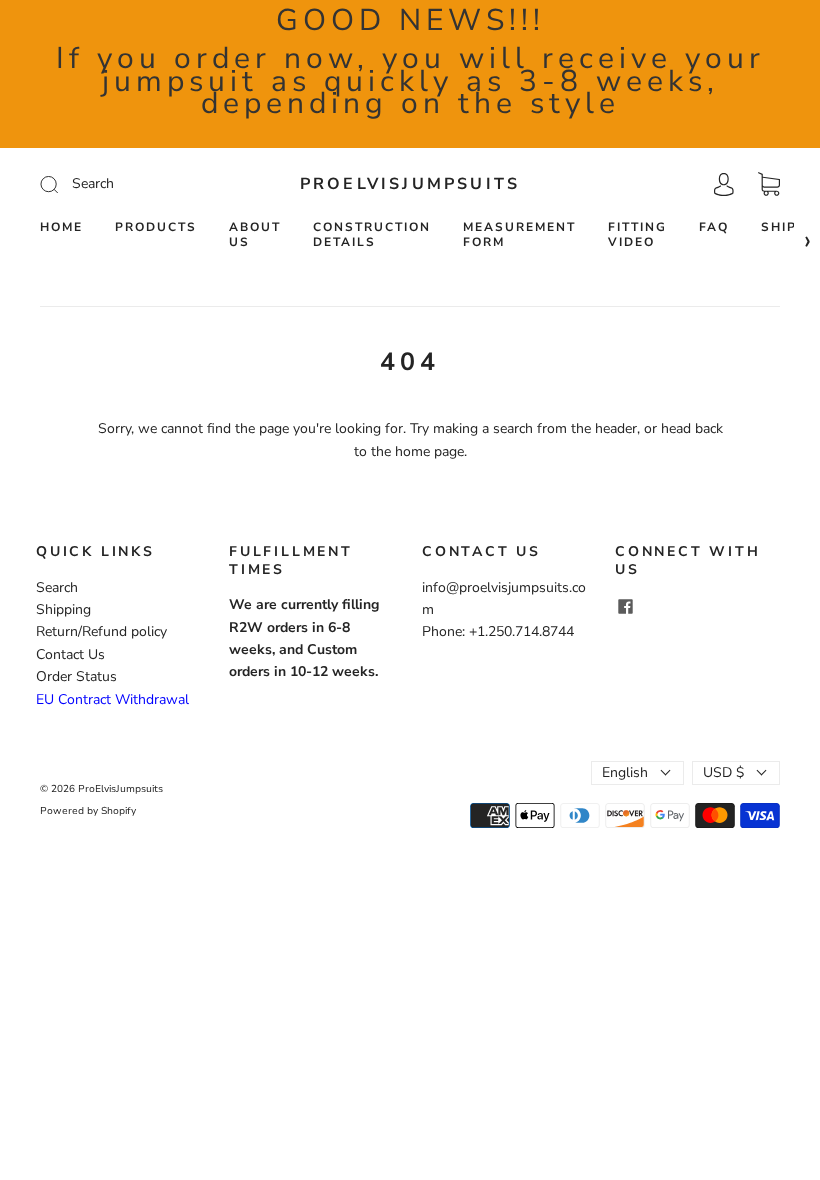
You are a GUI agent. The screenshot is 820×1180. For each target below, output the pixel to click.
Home (61, 227)
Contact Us (70, 654)
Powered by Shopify (88, 811)
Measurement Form (519, 235)
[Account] (724, 183)
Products (156, 227)
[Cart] (769, 184)
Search (57, 587)
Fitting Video (637, 235)
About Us (255, 235)
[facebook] (625, 606)
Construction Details (372, 235)
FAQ (714, 227)
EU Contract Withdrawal (112, 699)
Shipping (63, 609)
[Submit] (138, 184)
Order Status (76, 676)
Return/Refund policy (101, 631)
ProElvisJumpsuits (410, 184)
